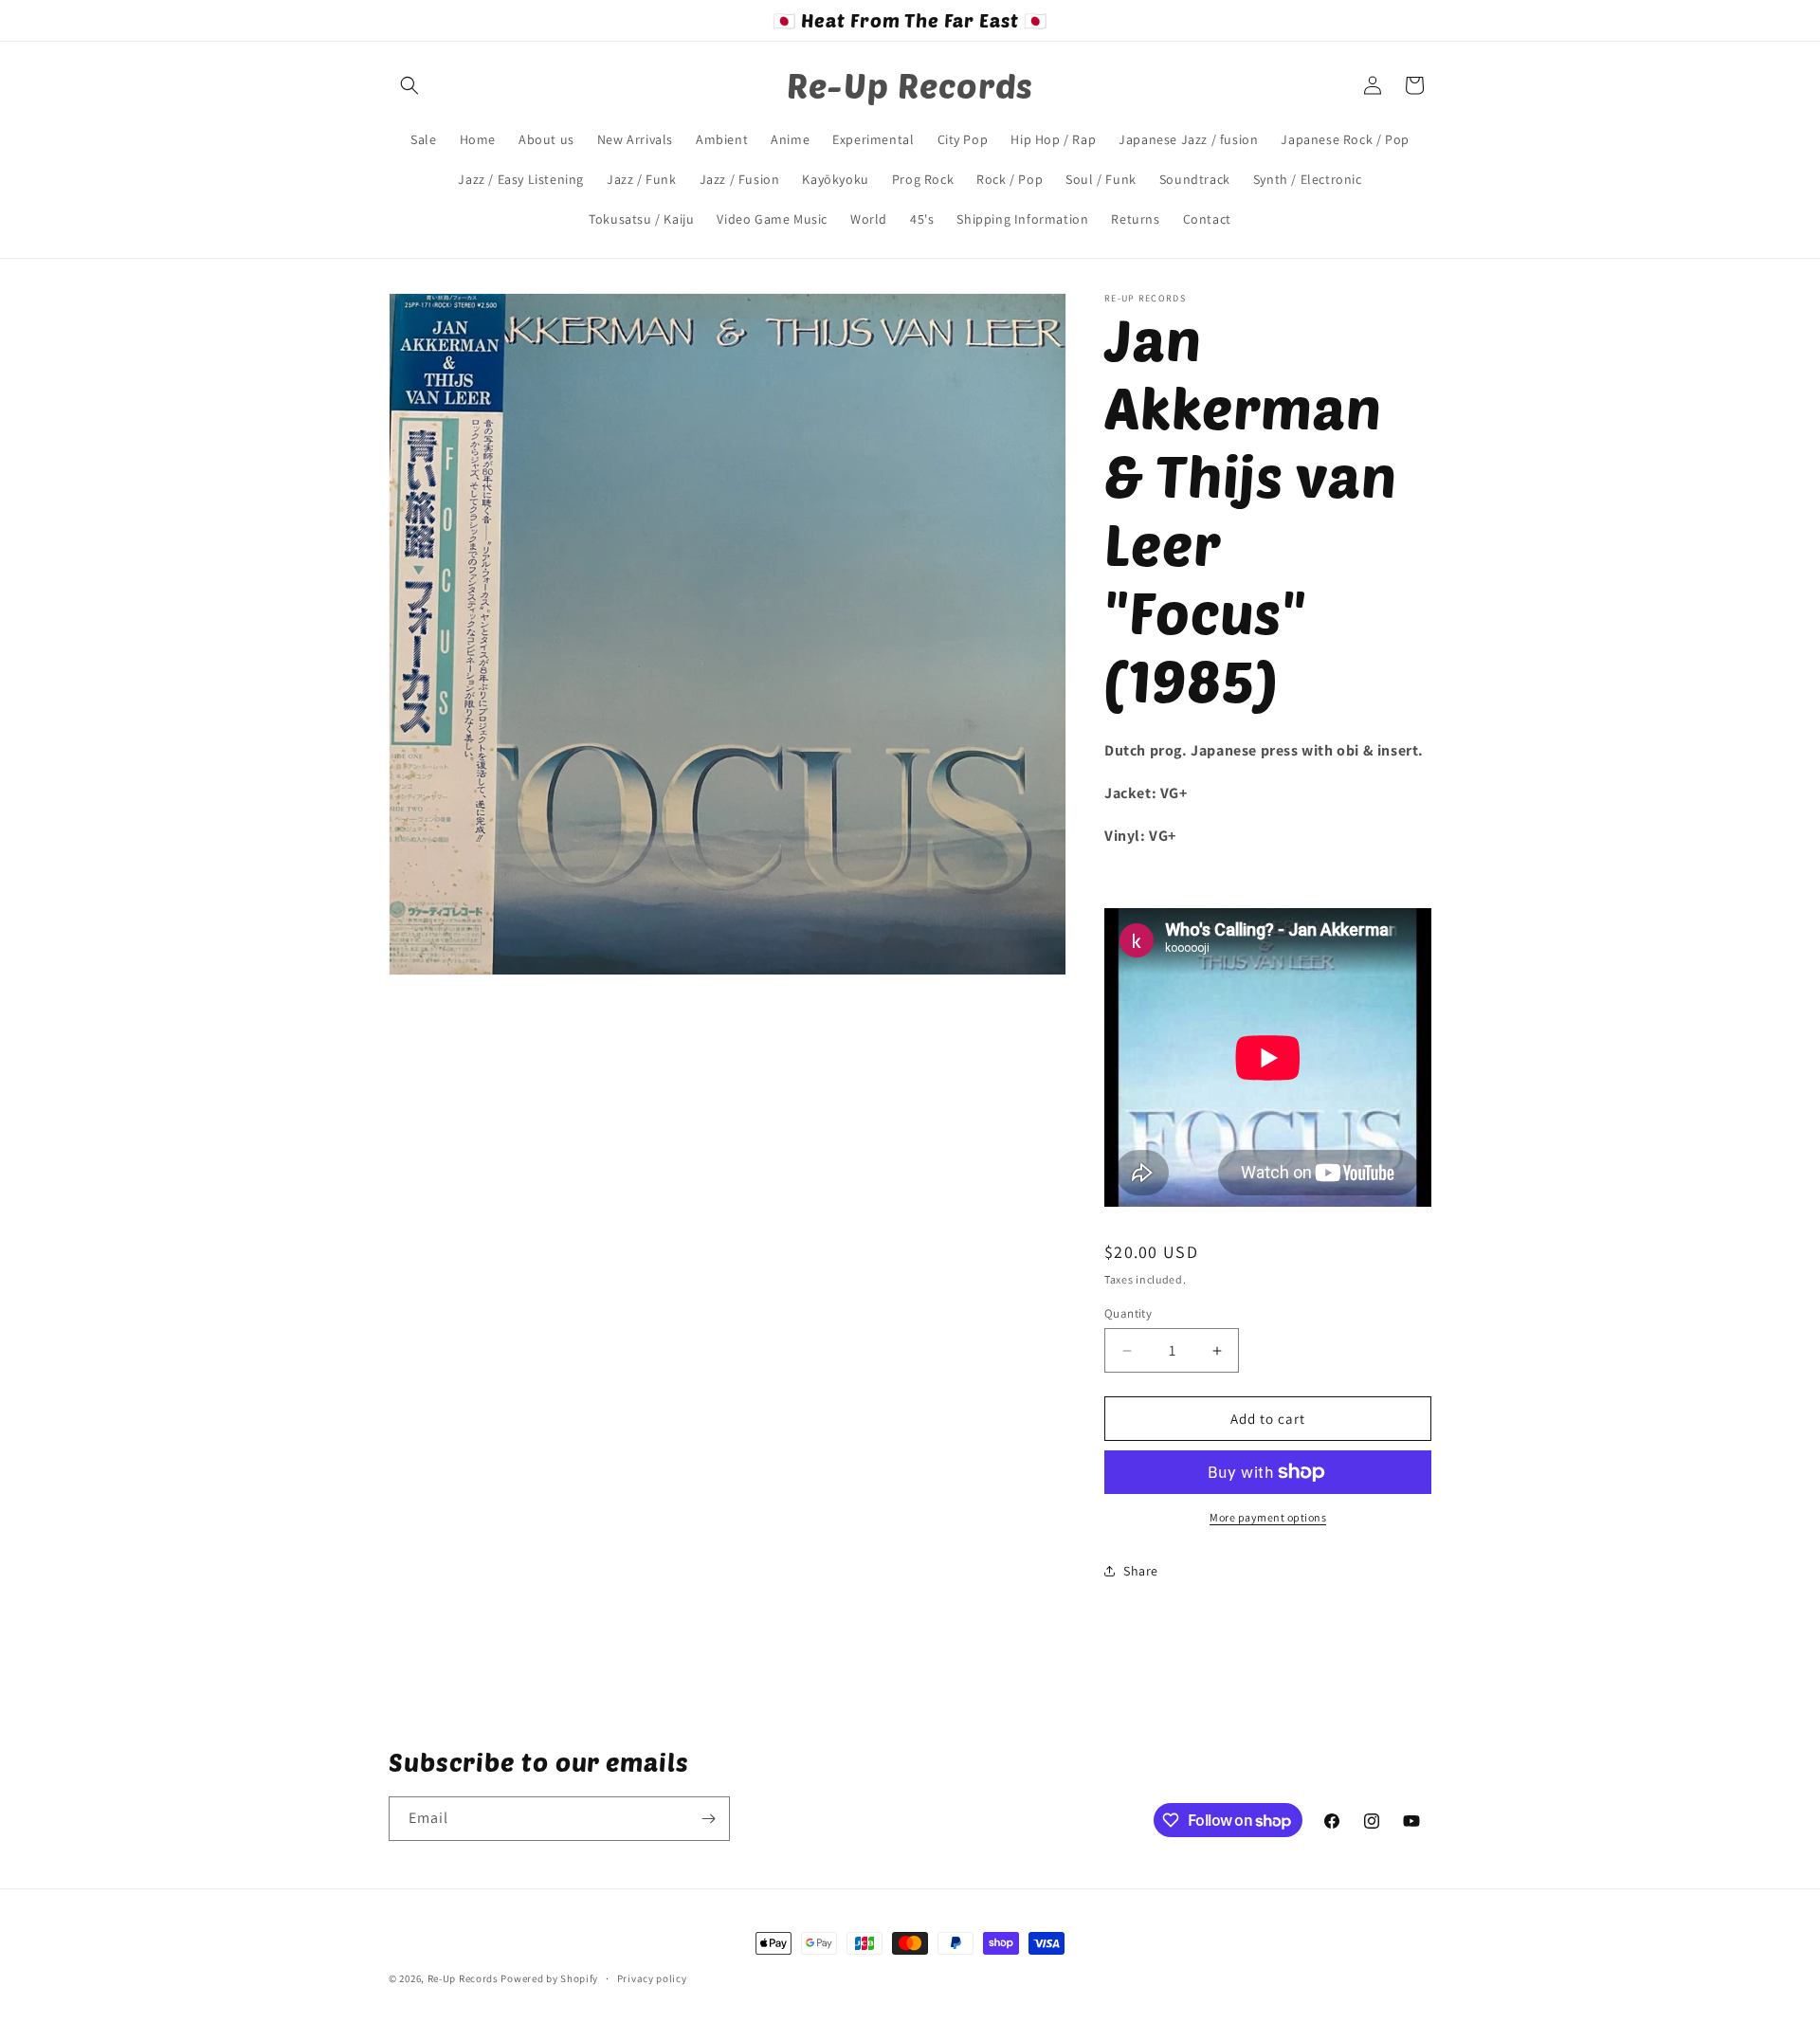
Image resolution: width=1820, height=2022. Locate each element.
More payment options (1268, 1517)
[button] (409, 85)
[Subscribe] (708, 1819)
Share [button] (1141, 1571)
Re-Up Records (463, 1978)
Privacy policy (652, 1978)
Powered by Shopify (549, 1978)
